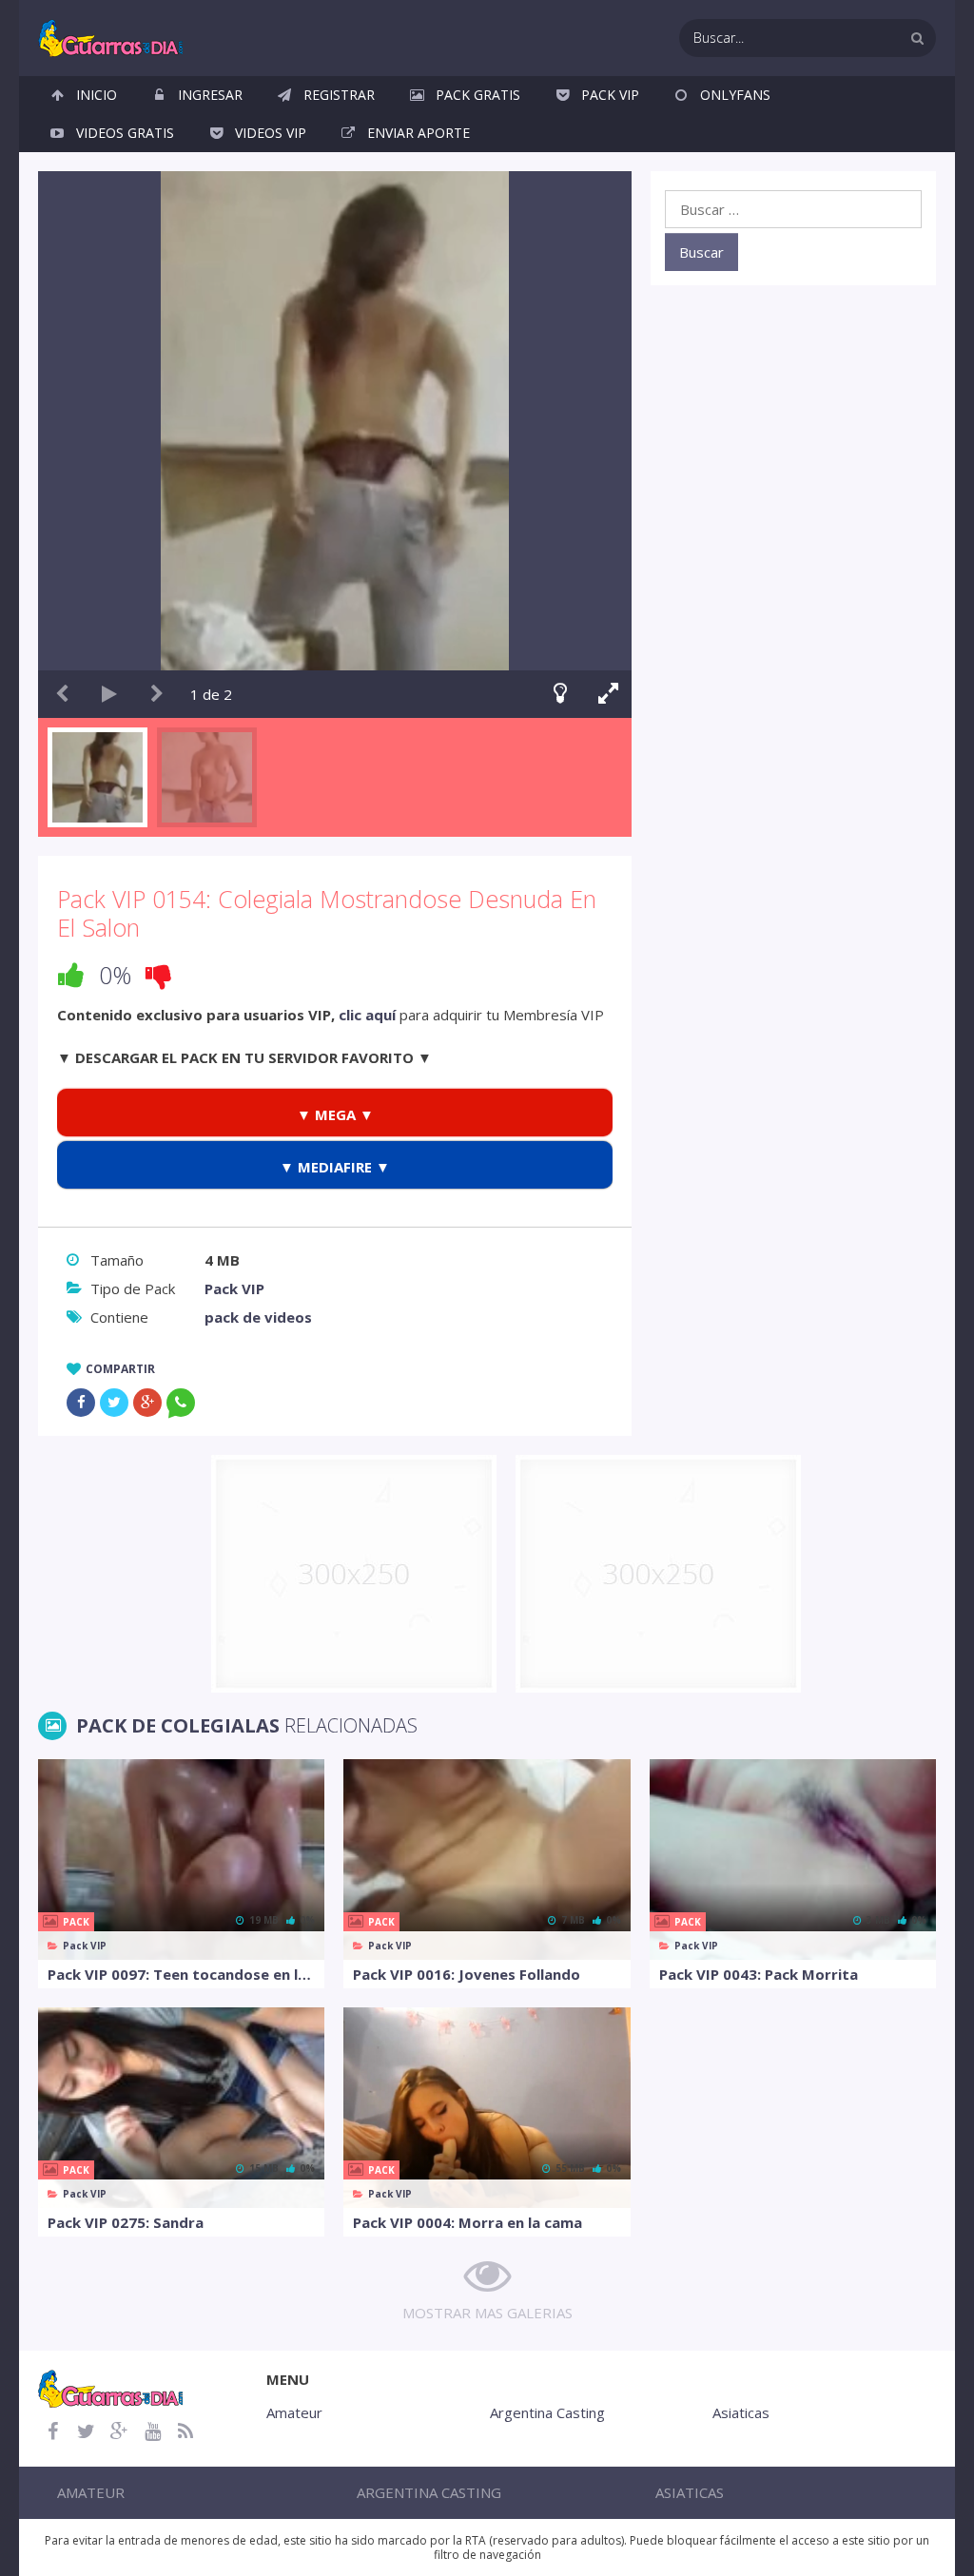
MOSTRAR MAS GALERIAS (487, 2313)
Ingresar (210, 95)
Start (109, 694)
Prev (62, 694)
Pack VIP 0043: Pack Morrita (759, 1974)
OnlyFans (735, 95)
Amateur (294, 2412)
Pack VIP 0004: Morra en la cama (468, 2222)
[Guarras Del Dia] (112, 36)
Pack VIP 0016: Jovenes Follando (467, 1974)
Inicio (97, 95)
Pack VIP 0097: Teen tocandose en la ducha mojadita (181, 1974)
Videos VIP (271, 133)
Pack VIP (610, 95)
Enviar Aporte (419, 133)
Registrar (339, 95)
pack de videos (258, 1317)
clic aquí (367, 1015)
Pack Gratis (478, 95)
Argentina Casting (547, 2412)
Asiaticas (741, 2412)
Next (157, 694)
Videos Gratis (125, 133)
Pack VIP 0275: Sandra (126, 2222)
